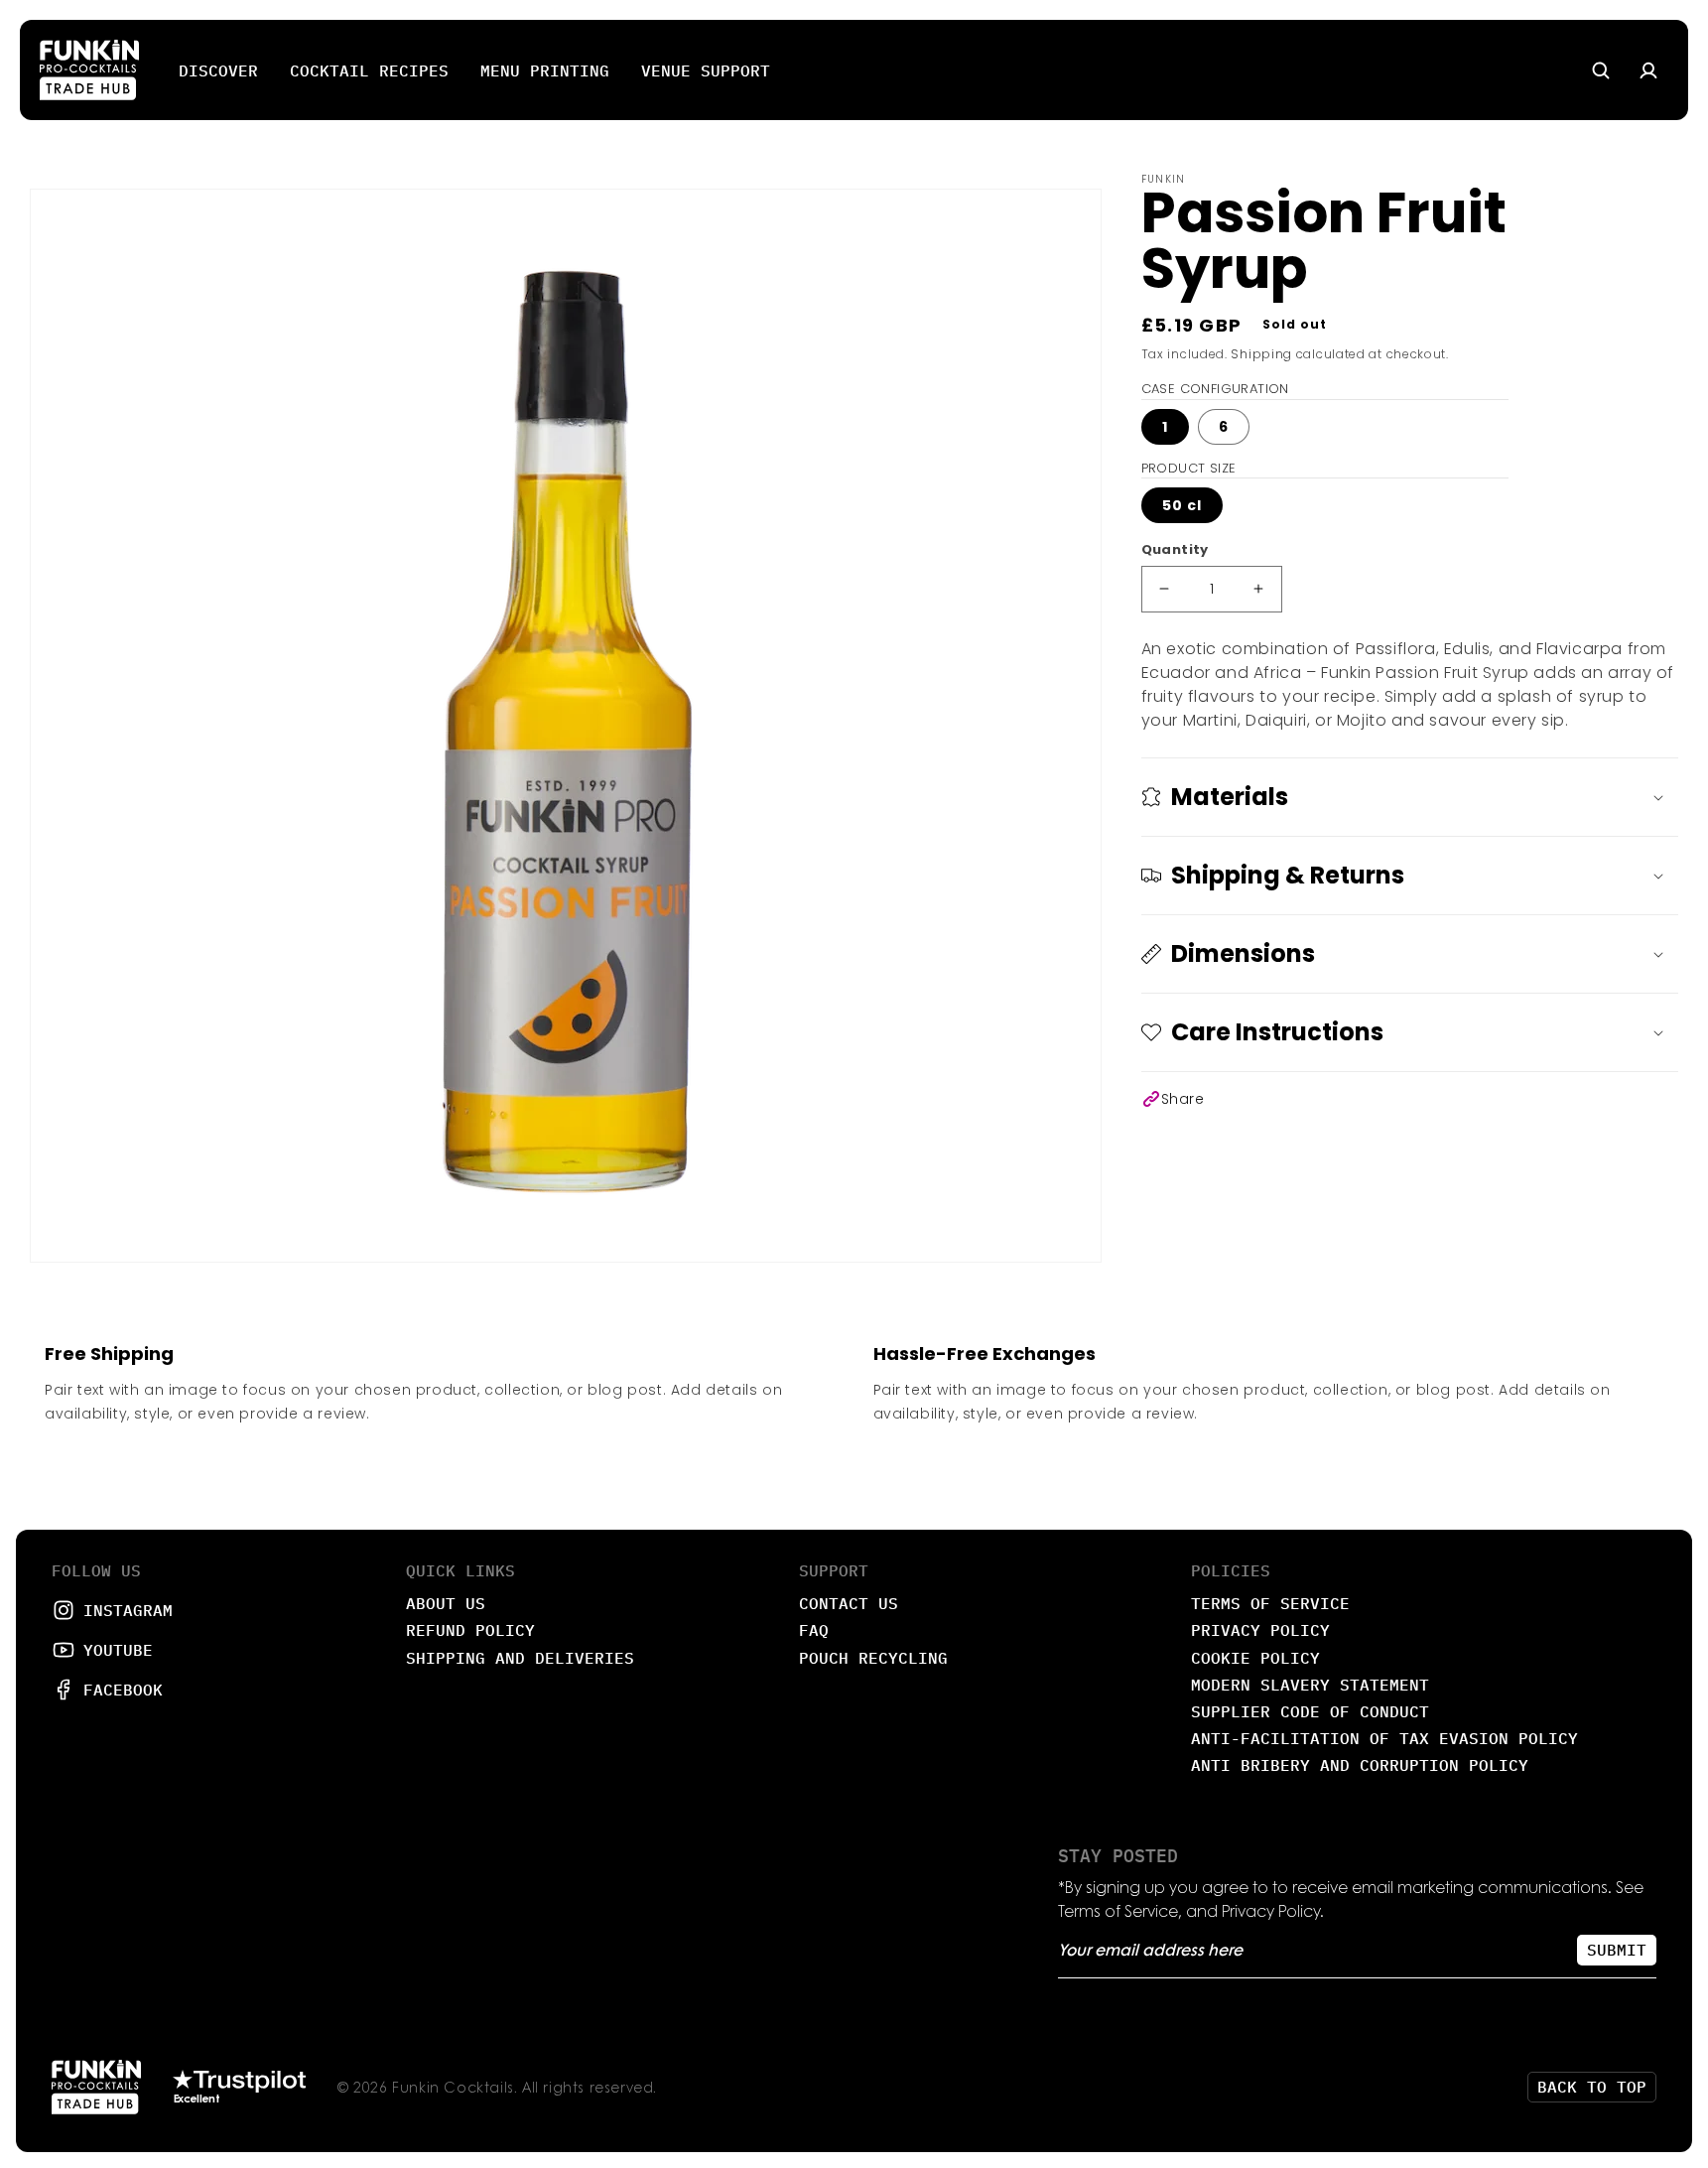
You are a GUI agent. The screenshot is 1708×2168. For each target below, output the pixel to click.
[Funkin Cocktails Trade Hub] (89, 70)
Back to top (1592, 2087)
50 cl (1182, 505)
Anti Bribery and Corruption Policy (1360, 1765)
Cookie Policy (1255, 1658)
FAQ (814, 1630)
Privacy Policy (1260, 1630)
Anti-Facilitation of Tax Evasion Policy (1384, 1738)
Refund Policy (470, 1630)
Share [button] (1183, 1099)
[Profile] (1648, 70)
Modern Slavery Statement (1310, 1685)
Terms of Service (1270, 1603)
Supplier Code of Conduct (1310, 1711)
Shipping (1261, 354)
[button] (1410, 797)
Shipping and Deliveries (520, 1658)
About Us (446, 1603)
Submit (1617, 1950)
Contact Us (849, 1603)
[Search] (1601, 70)
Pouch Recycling (873, 1658)
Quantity (1175, 549)
